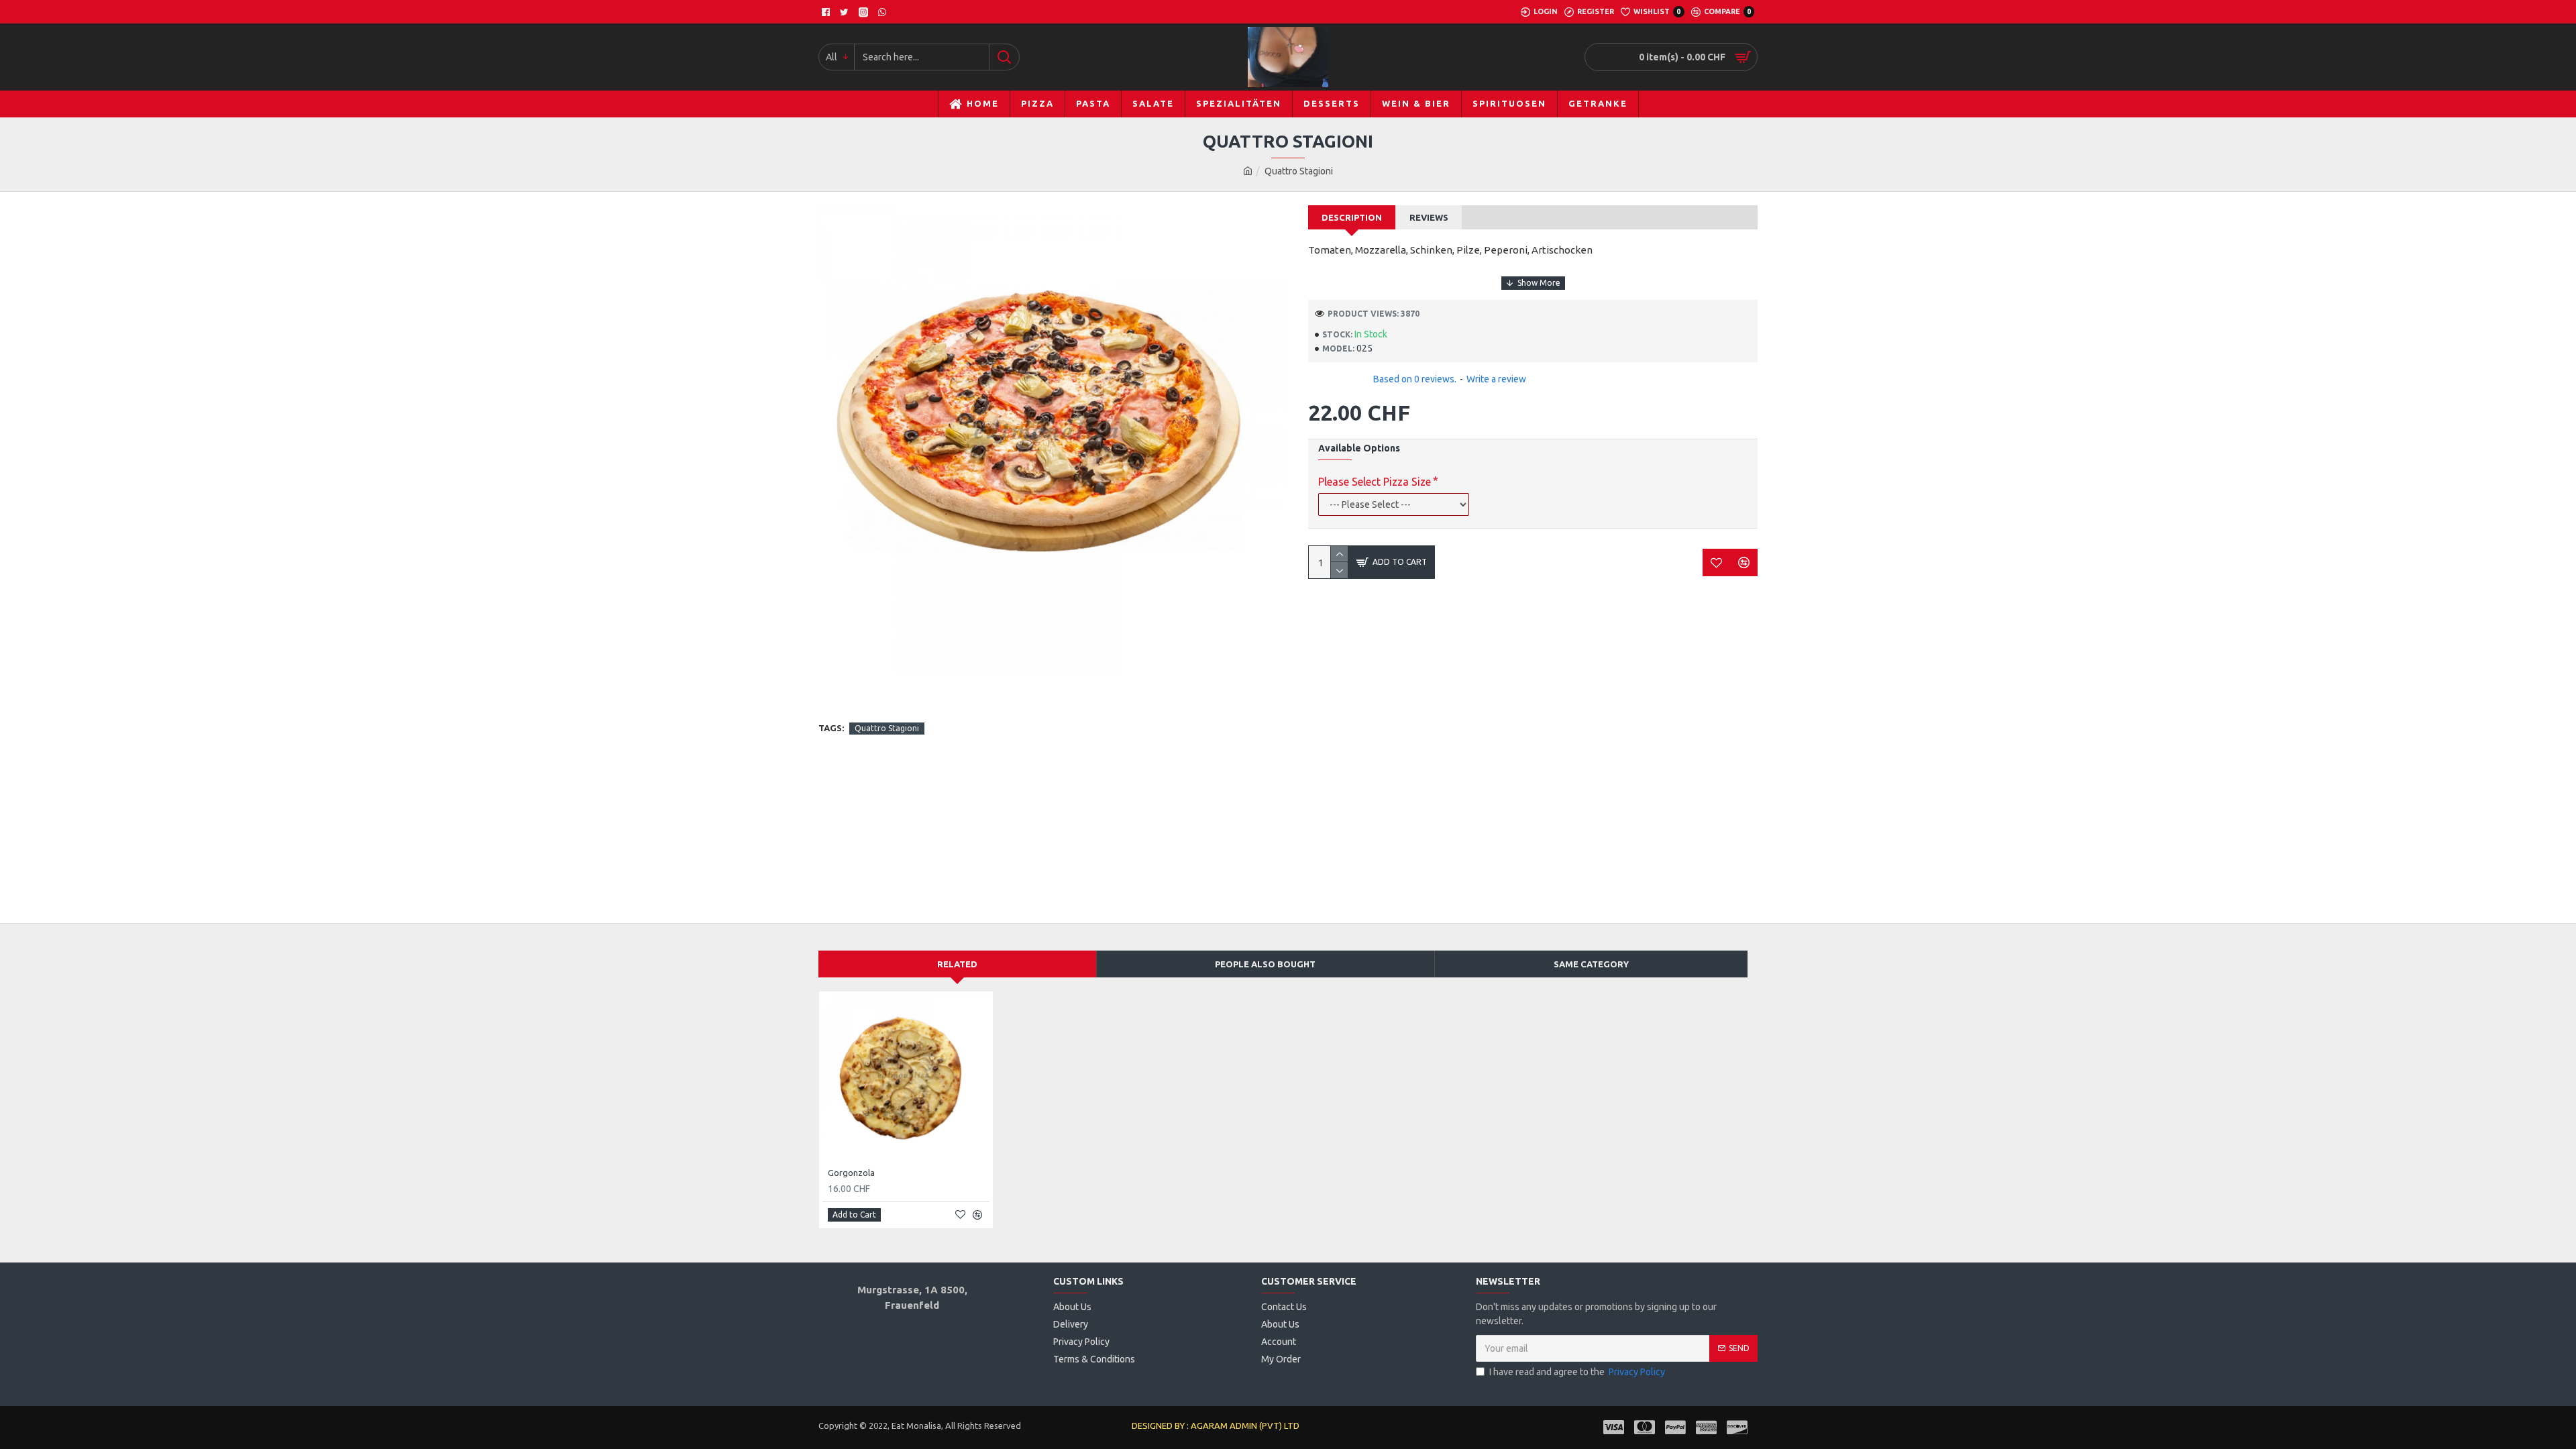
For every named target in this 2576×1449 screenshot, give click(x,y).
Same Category (1591, 964)
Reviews (1429, 217)
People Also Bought (1265, 964)
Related (957, 964)
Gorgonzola (851, 1173)
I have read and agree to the (1577, 1372)
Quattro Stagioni (887, 728)
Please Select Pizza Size (1375, 482)
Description (1352, 217)
